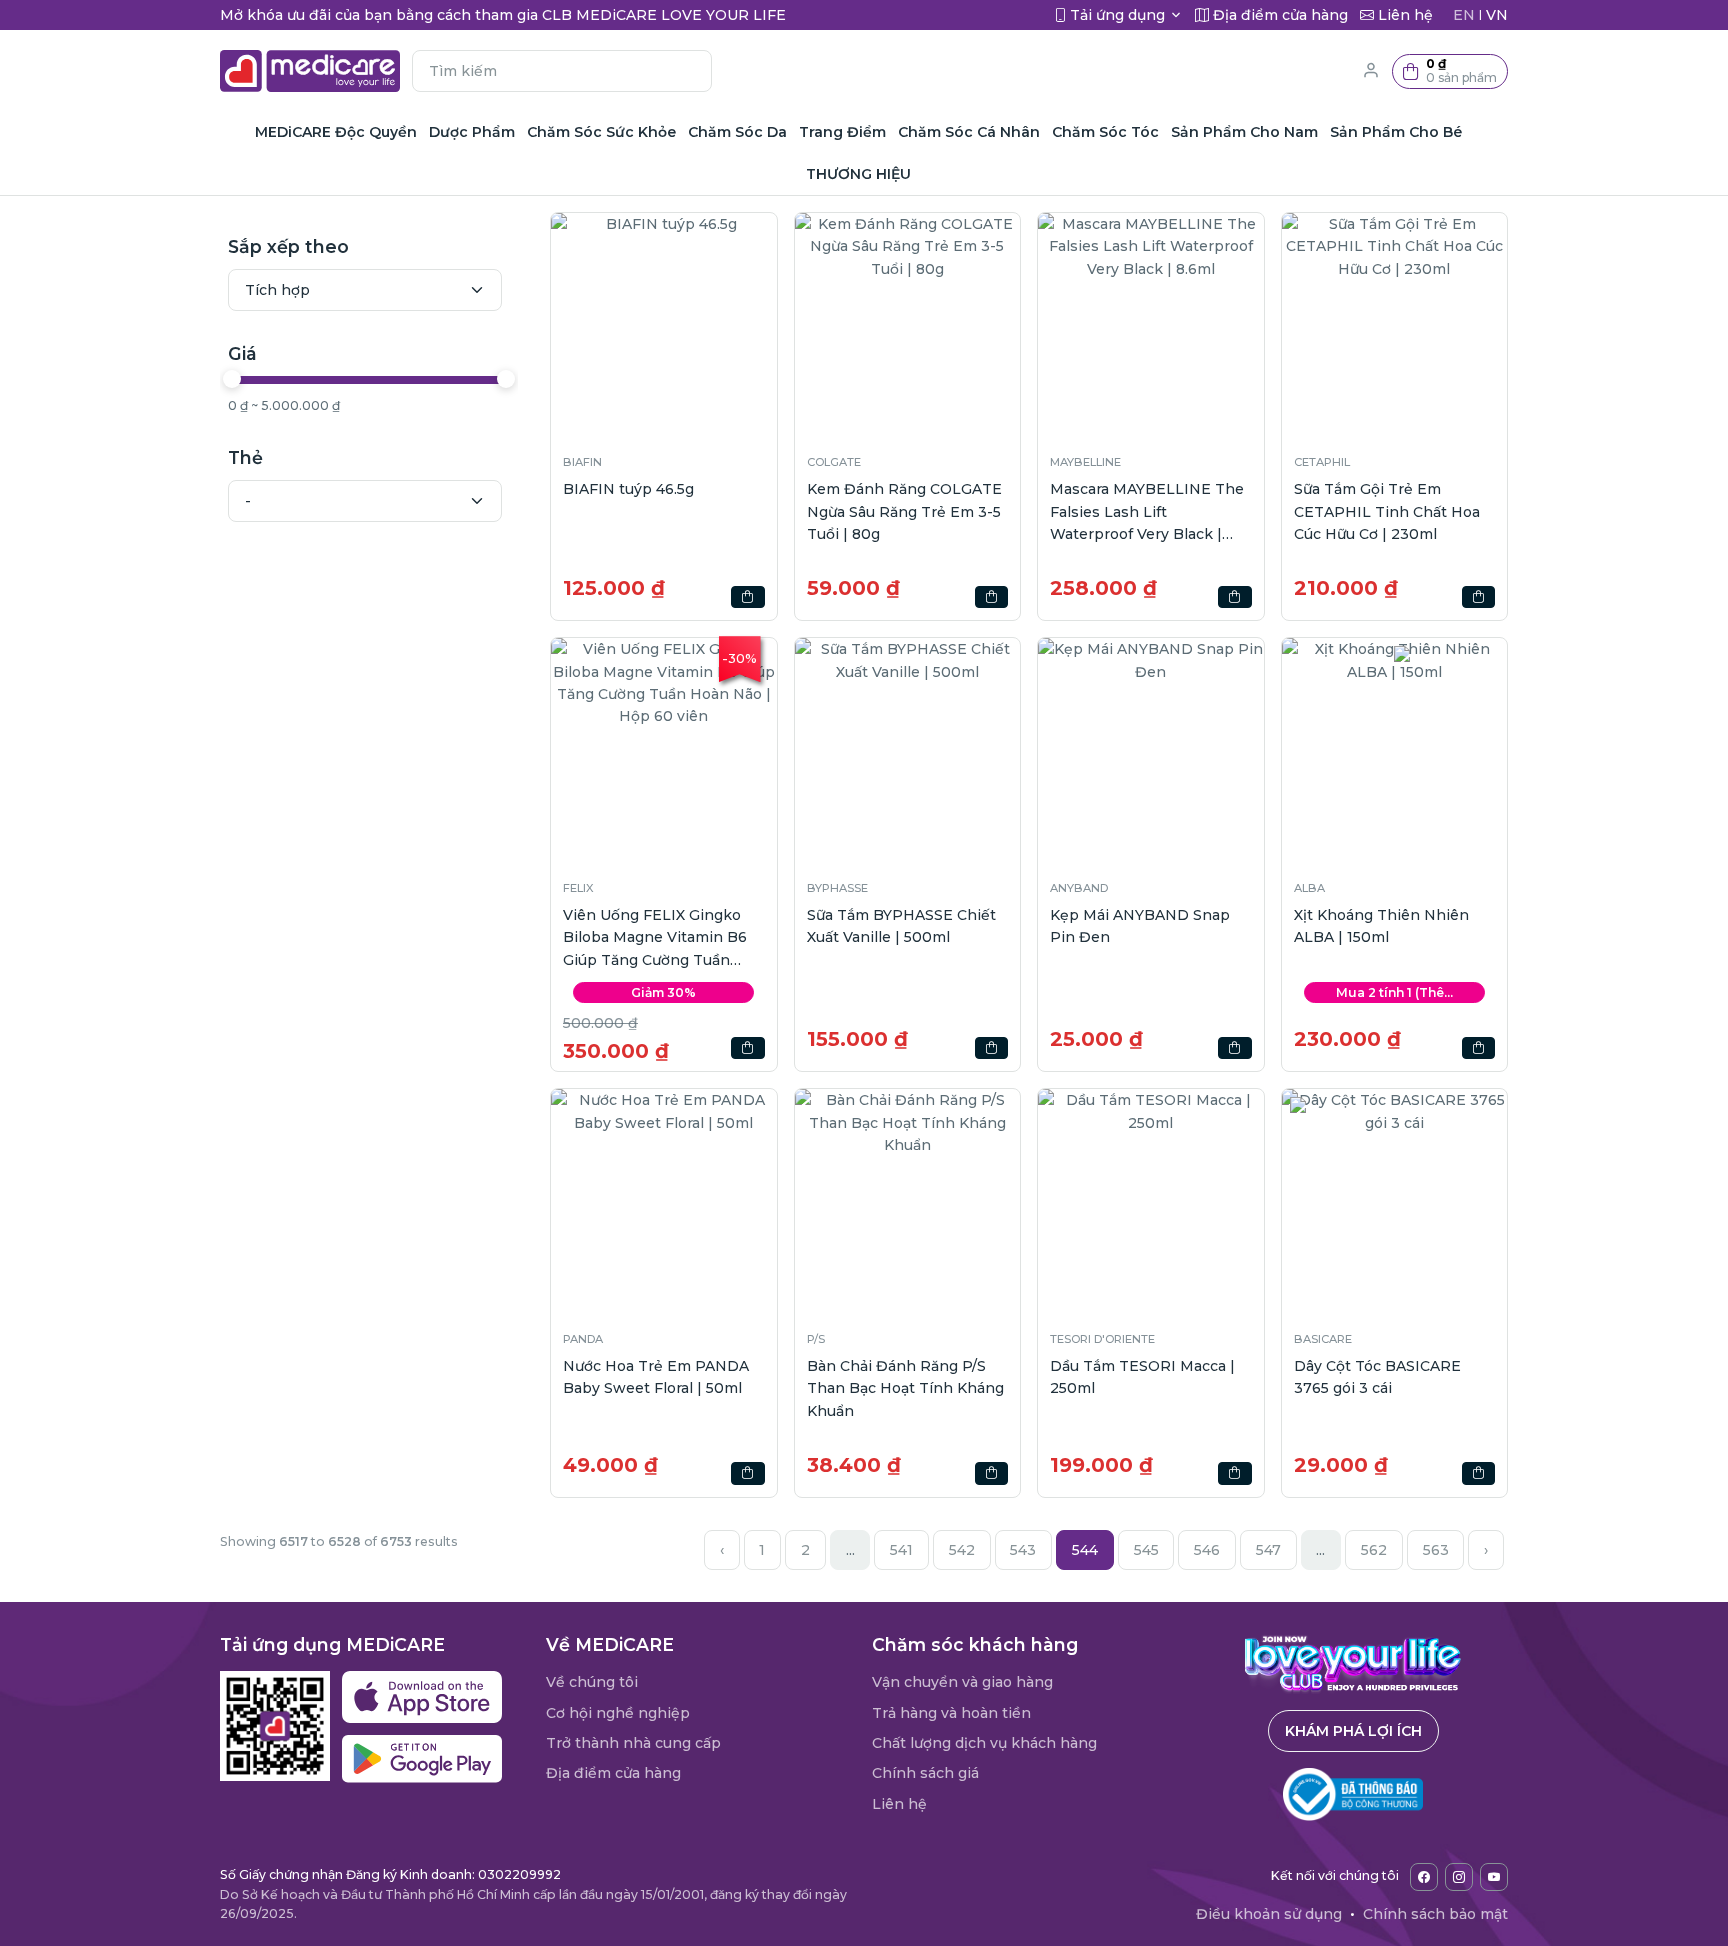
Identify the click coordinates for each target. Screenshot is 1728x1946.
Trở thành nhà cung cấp (633, 1743)
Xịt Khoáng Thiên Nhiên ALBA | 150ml (1381, 926)
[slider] (232, 379)
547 (1268, 1550)
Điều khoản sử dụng (1269, 1914)
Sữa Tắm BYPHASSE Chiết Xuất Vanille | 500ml (901, 926)
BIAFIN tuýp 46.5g (628, 489)
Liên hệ (899, 1804)
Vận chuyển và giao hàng (962, 1682)
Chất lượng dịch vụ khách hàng (984, 1743)
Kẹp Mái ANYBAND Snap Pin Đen (1140, 926)
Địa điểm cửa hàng (613, 1773)
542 (962, 1550)
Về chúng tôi (592, 1682)
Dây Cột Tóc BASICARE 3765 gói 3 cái (1377, 1377)
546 (1207, 1550)
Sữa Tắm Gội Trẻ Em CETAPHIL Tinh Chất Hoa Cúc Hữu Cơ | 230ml (1387, 511)
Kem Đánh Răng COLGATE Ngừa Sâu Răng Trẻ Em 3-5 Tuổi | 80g (904, 511)
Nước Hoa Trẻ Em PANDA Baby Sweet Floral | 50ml (656, 1377)
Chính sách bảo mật (1435, 1914)
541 (901, 1550)
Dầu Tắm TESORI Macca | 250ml (1142, 1377)
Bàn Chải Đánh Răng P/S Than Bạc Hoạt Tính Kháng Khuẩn (905, 1388)
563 (1436, 1550)
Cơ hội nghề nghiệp (618, 1713)
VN (1497, 15)
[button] (1450, 71)
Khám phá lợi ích (1353, 1731)
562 (1374, 1550)
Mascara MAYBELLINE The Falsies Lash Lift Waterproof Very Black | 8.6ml (1147, 512)
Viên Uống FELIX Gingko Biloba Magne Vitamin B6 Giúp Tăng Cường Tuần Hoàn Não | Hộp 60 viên (655, 938)
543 (1023, 1550)
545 (1146, 1550)
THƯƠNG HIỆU (858, 174)
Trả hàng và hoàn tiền (951, 1713)
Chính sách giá (925, 1773)
